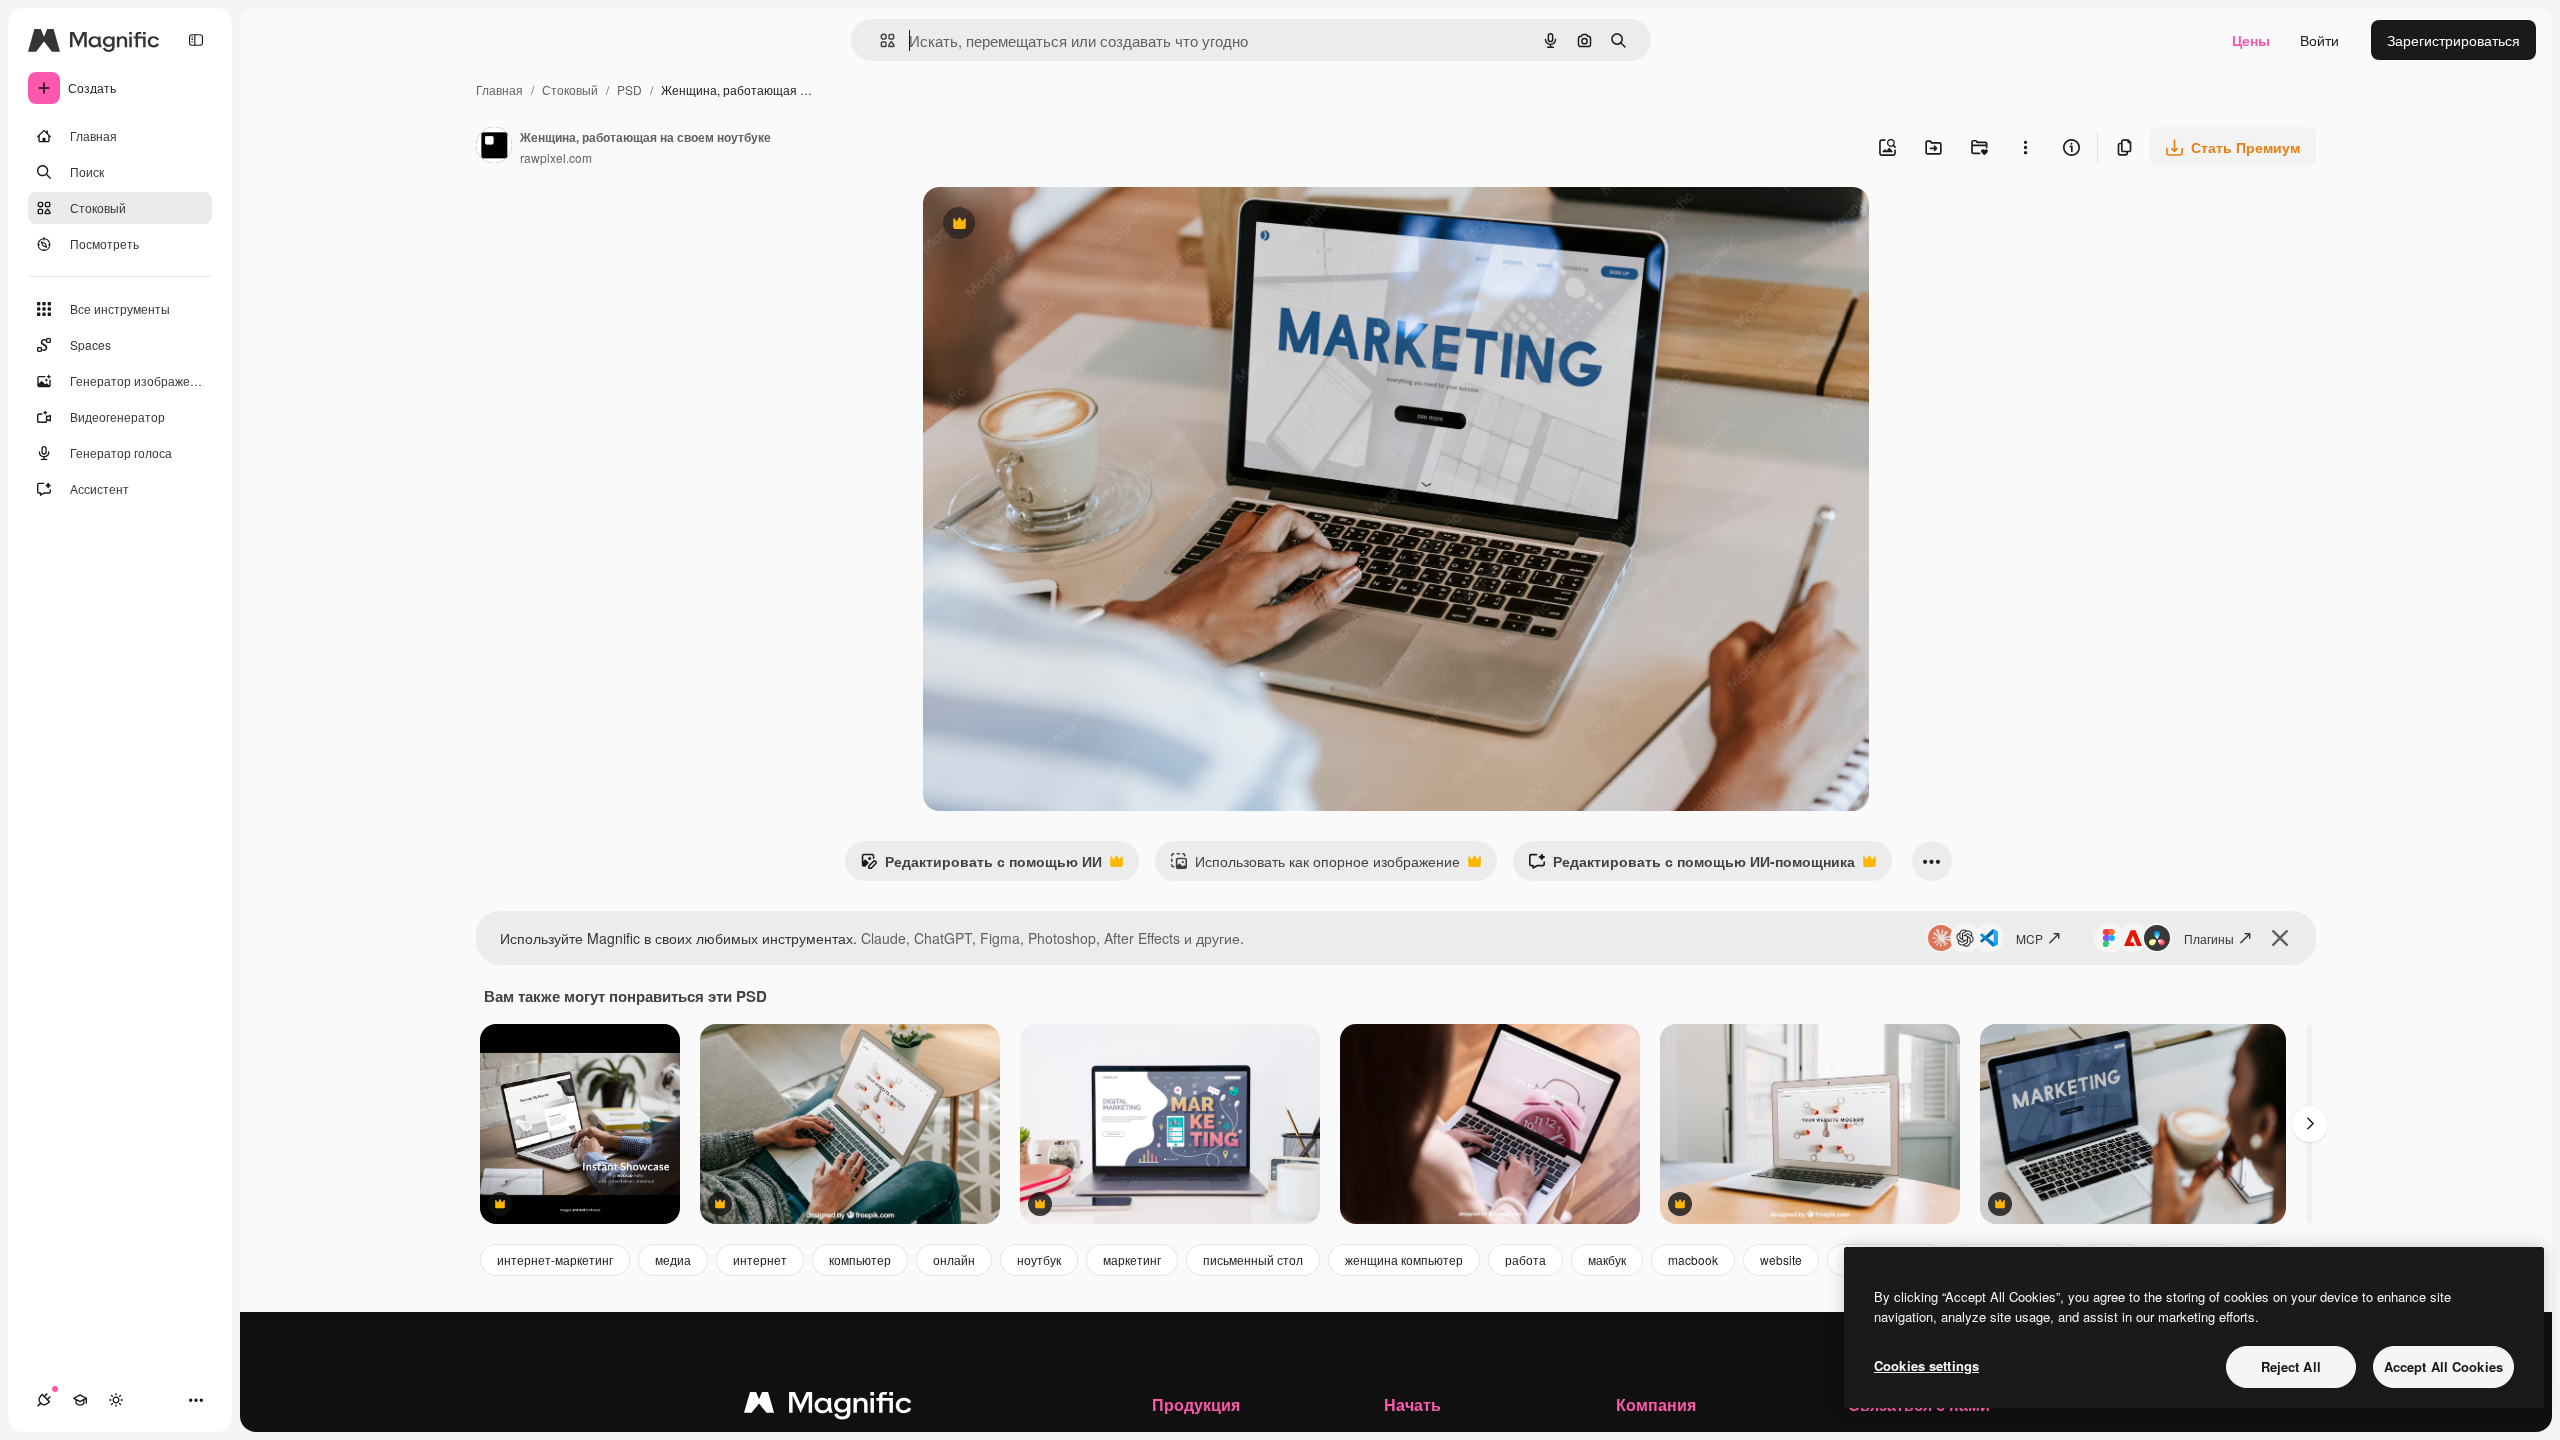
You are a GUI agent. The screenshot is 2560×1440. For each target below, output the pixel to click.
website (1781, 1259)
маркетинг (1132, 1259)
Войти (2319, 40)
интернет (760, 1259)
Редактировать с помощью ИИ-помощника (1691, 866)
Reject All (2291, 1366)
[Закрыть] (2280, 938)
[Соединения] (44, 1400)
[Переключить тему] (116, 1400)
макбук (1607, 1259)
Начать (1412, 1404)
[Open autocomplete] (879, 40)
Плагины (2209, 938)
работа (1525, 1259)
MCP (2029, 938)
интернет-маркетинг (555, 1259)
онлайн (954, 1259)
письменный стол (1253, 1259)
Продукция (1196, 1404)
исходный (1057, 225)
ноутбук (1039, 1259)
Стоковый (570, 89)
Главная (499, 89)
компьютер (860, 1259)
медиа (673, 1259)
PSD (629, 89)
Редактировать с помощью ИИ (981, 866)
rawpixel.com (556, 157)
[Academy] (80, 1400)
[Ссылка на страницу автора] (494, 147)
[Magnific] (828, 1407)
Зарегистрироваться (2453, 40)
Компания (1656, 1404)
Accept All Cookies (2443, 1366)
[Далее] (2310, 1124)
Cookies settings (1926, 1365)
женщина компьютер (1404, 1259)
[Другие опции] (2025, 147)
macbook (1693, 1259)
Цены (2251, 40)
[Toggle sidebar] (196, 40)
